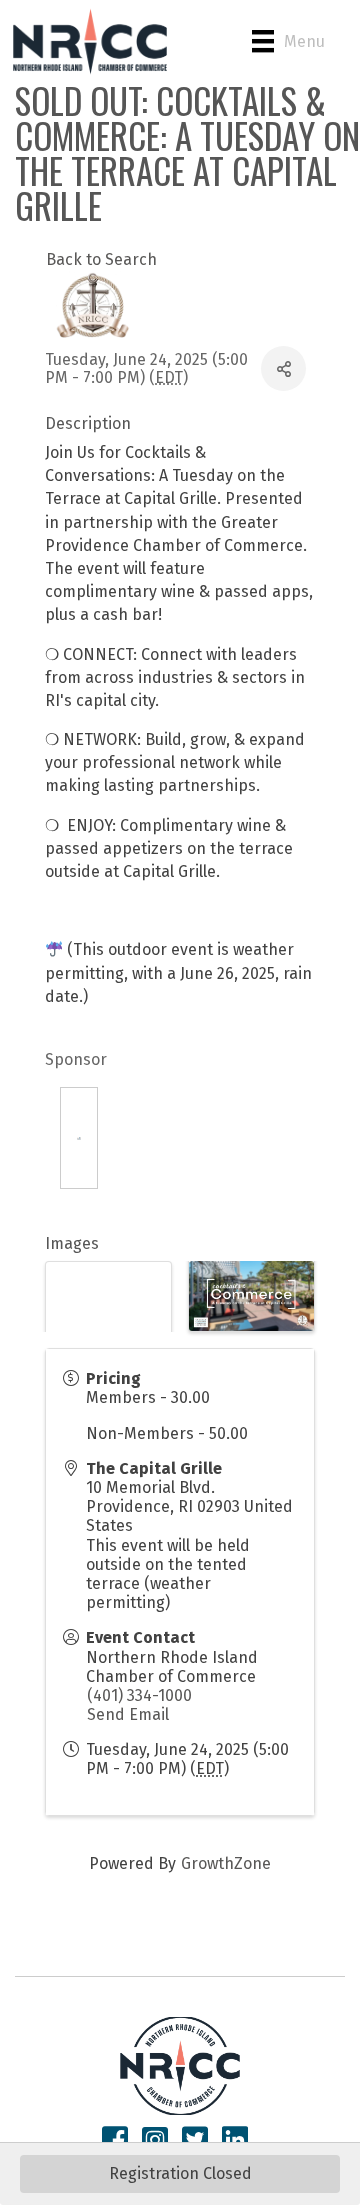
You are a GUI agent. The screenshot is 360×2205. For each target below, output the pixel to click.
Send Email (128, 1714)
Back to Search (101, 259)
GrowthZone (226, 1863)
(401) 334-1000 (139, 1695)
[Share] (283, 368)
